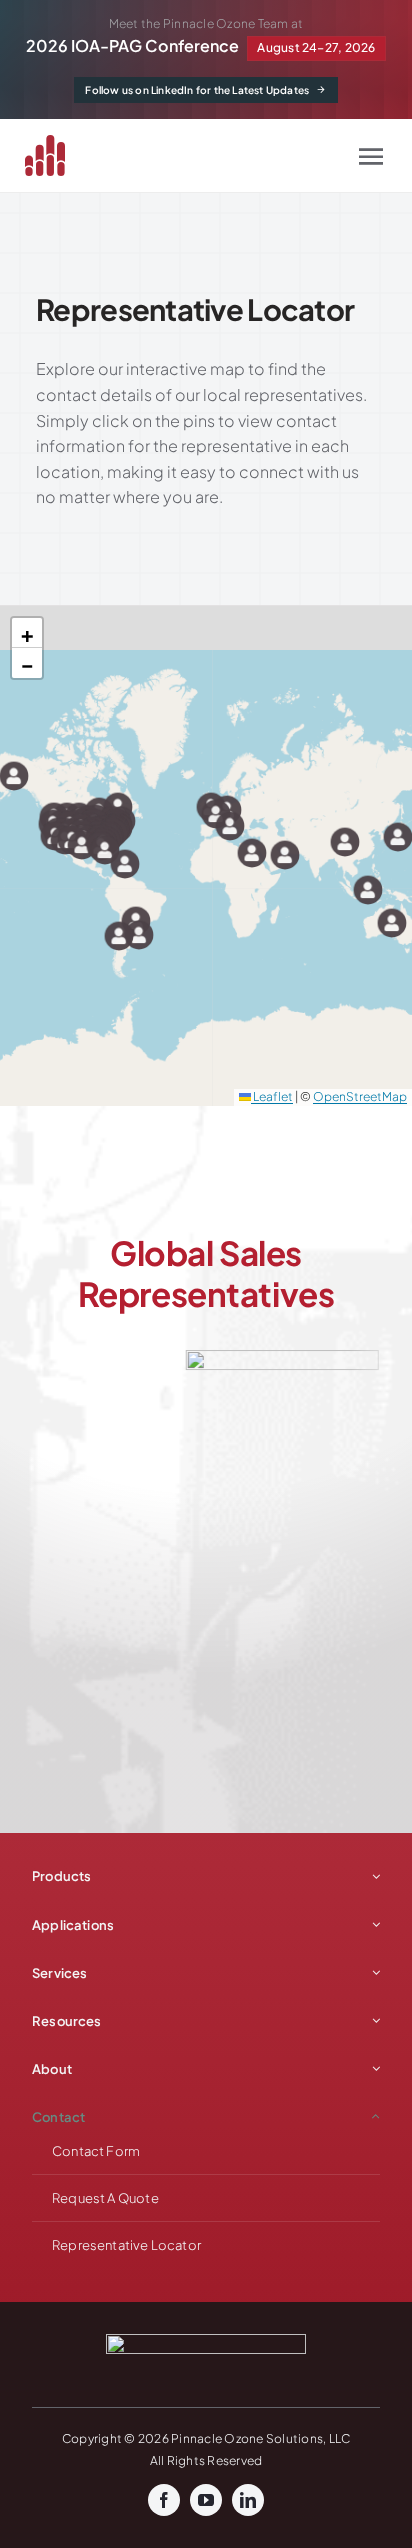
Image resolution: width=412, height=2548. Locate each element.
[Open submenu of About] (373, 2069)
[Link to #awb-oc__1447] (371, 156)
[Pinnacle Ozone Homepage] (57, 155)
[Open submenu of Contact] (373, 2117)
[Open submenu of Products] (373, 1876)
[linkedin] (248, 2500)
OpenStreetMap (360, 1096)
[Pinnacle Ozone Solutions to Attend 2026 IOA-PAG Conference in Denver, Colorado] (206, 38)
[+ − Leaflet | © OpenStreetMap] (206, 856)
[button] (14, 776)
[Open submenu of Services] (373, 1973)
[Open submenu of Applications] (373, 1925)
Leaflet (272, 1096)
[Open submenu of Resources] (373, 2021)
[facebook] (164, 2500)
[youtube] (206, 2500)
